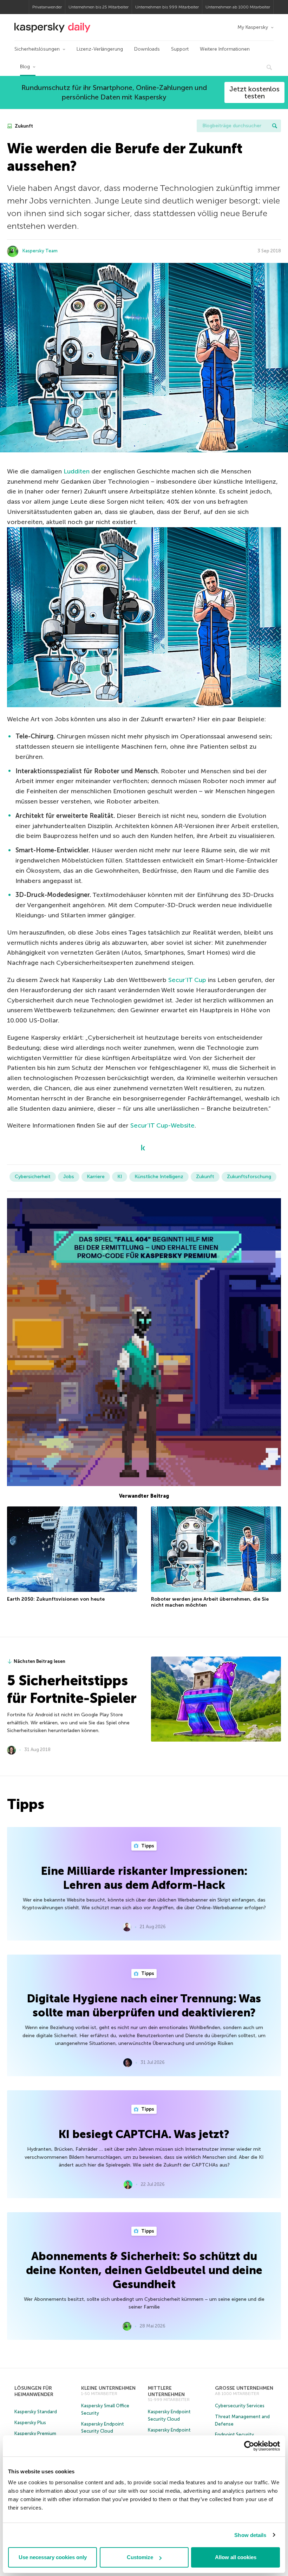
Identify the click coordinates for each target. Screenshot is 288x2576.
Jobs (69, 1177)
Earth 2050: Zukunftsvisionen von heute (56, 1599)
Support (180, 49)
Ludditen (77, 471)
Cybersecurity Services (240, 2406)
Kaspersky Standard (36, 2412)
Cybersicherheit (33, 1177)
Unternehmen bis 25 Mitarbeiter (99, 7)
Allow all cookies (236, 2557)
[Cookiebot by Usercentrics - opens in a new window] (249, 2446)
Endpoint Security (234, 2435)
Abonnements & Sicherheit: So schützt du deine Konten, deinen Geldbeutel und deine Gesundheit (144, 2270)
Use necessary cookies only (53, 2557)
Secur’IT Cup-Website (162, 1125)
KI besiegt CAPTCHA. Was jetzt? (144, 2134)
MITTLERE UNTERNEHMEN (166, 2391)
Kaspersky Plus (30, 2423)
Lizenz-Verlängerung (100, 49)
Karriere (96, 1177)
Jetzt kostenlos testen (254, 92)
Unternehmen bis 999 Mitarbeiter (167, 7)
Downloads (147, 49)
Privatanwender (47, 7)
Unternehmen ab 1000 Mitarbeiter (238, 7)
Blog (25, 67)
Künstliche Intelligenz (159, 1177)
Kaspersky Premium (35, 2433)
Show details (250, 2535)
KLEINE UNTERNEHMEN (108, 2388)
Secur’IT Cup (187, 980)
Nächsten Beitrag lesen (40, 1661)
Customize (140, 2557)
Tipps (147, 1846)
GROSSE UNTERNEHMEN (244, 2388)
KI (120, 1177)
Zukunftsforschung (249, 1177)
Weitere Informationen (225, 49)
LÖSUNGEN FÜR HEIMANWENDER (34, 2391)
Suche (275, 126)
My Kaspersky (253, 27)
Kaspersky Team (40, 251)
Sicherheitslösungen (37, 49)
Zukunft (23, 126)
